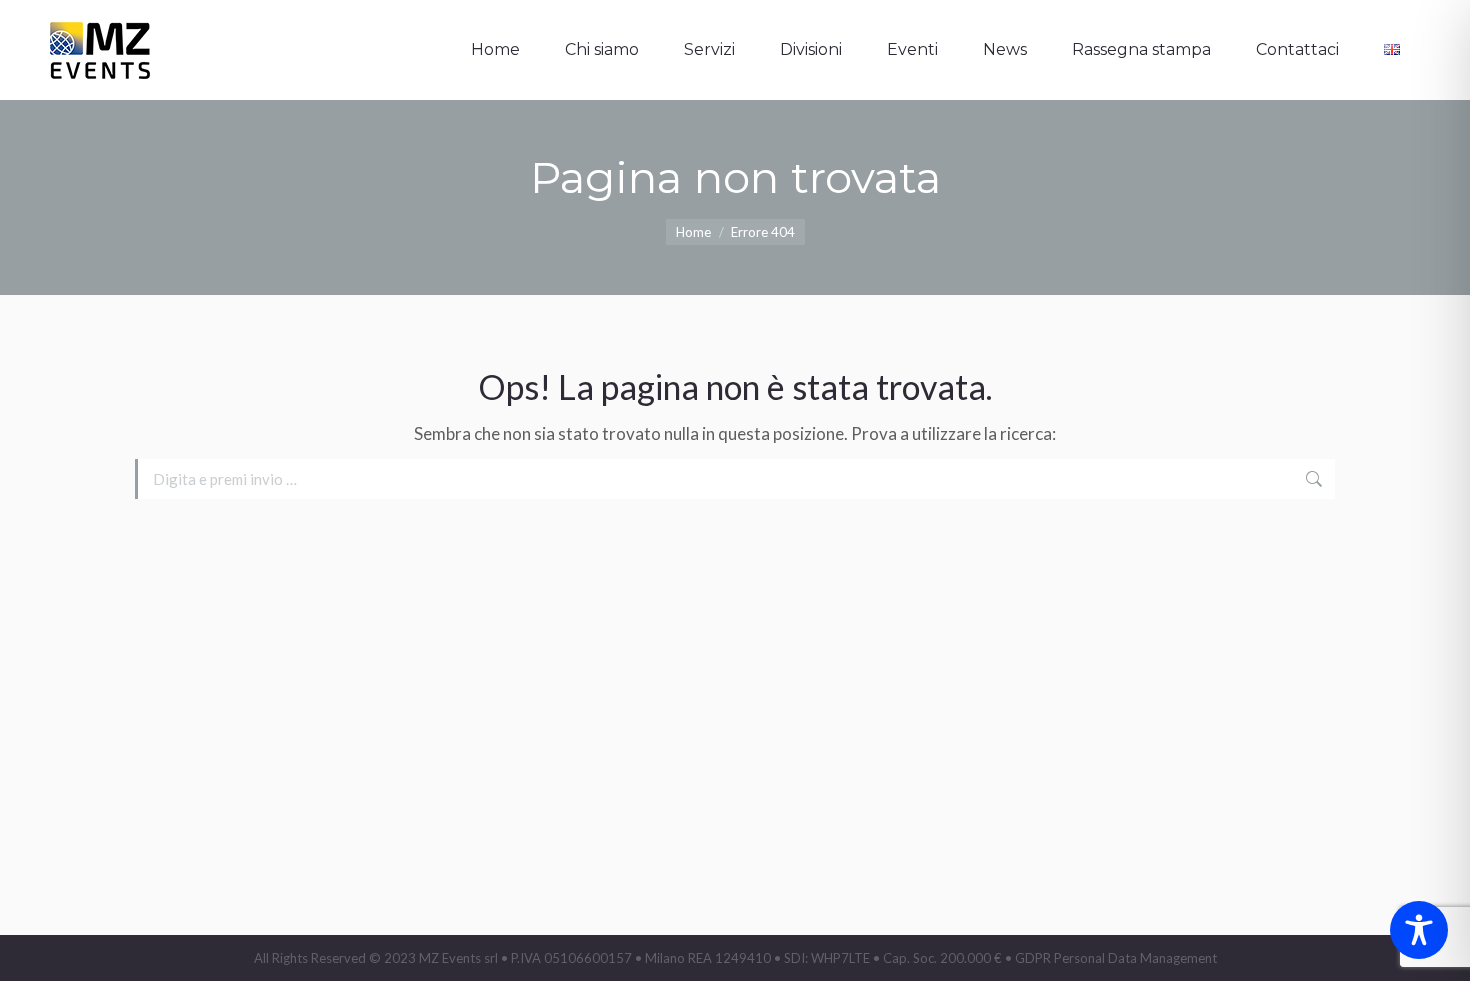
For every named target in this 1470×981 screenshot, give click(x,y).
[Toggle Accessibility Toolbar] (1419, 930)
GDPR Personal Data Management (1116, 958)
